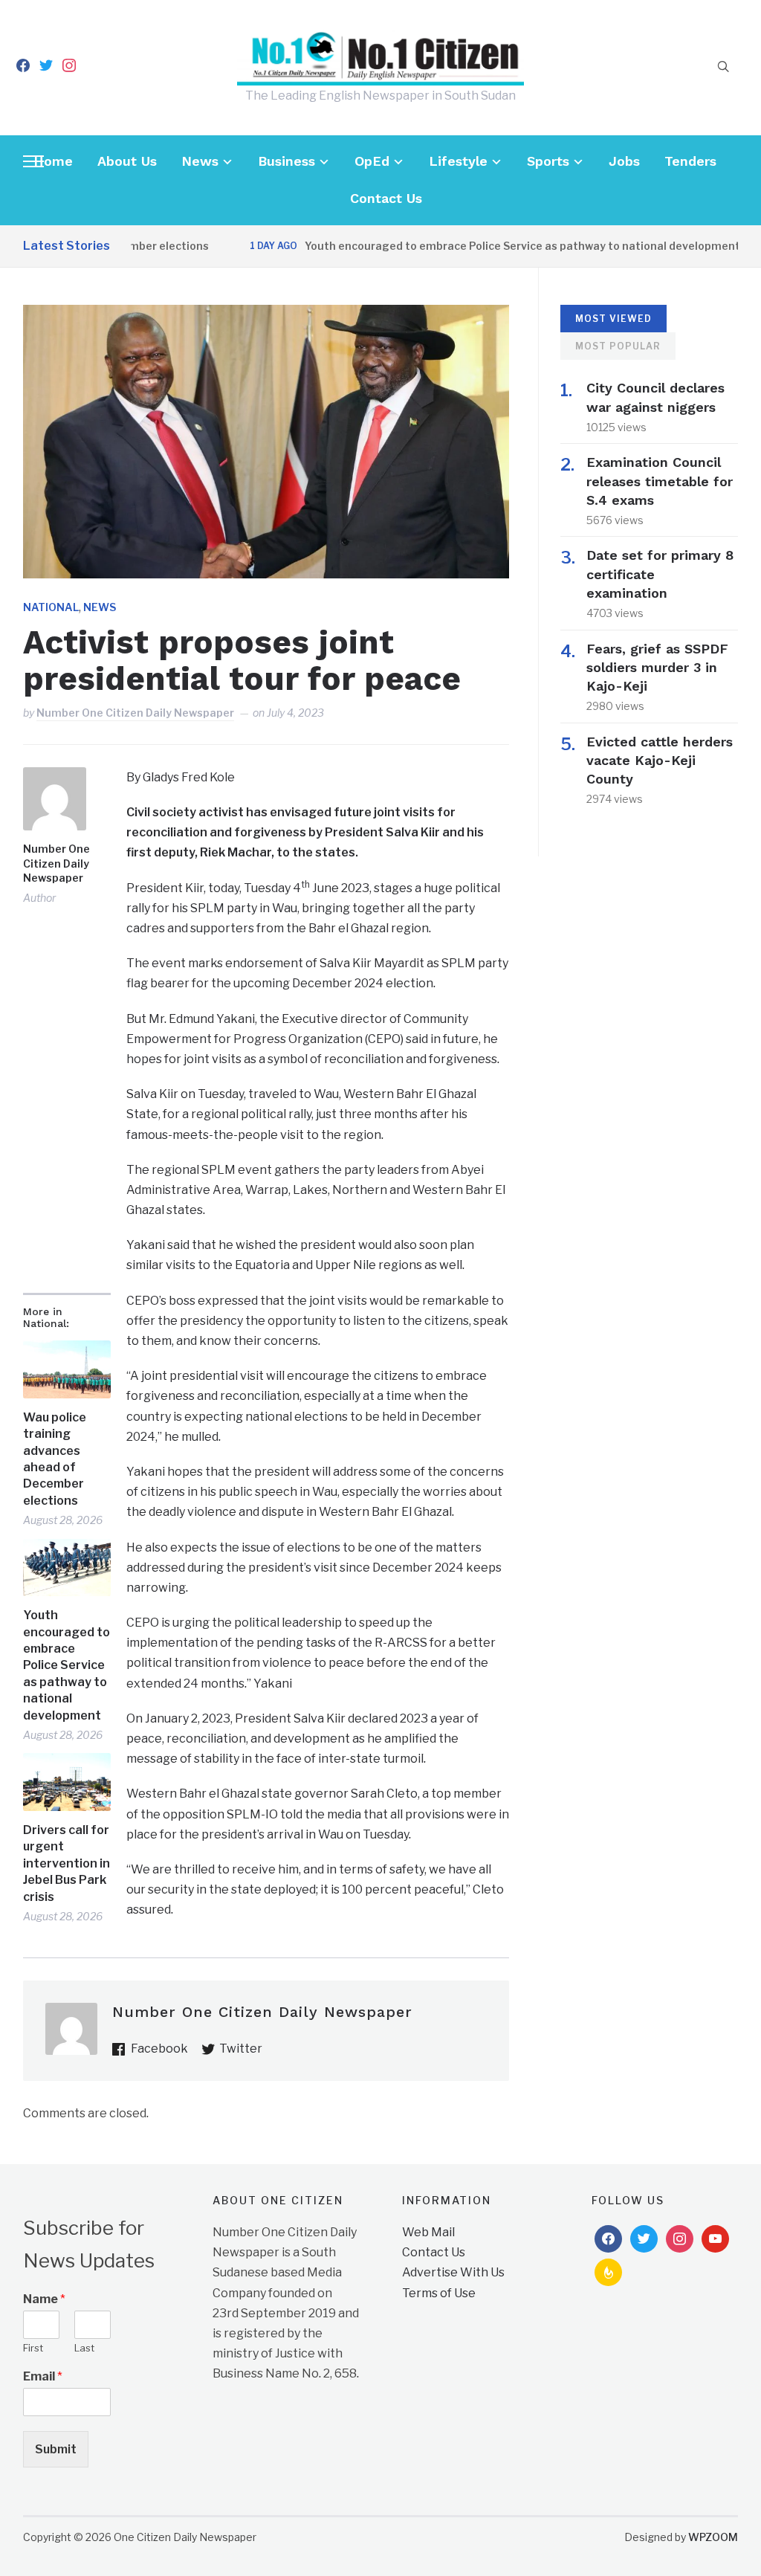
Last (84, 2348)
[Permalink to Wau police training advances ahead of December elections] (67, 1369)
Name (44, 2299)
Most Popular (618, 346)
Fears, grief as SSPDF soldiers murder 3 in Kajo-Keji (657, 667)
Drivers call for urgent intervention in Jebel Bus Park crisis (67, 1863)
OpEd (372, 161)
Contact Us (386, 198)
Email (43, 2376)
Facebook (159, 2049)
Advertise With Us (453, 2272)
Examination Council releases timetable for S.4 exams (660, 481)
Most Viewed (613, 319)
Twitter (241, 2049)
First (33, 2348)
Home (53, 161)
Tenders (690, 161)
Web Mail (428, 2232)
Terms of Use (439, 2293)
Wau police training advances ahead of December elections (55, 1459)
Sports (548, 161)
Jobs (624, 161)
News (200, 161)
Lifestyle (458, 161)
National (51, 607)
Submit (56, 2449)
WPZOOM (713, 2537)
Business (286, 161)
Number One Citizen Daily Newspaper (135, 713)
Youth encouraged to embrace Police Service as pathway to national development (482, 246)
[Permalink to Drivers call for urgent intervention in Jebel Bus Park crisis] (67, 1782)
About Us (127, 161)
